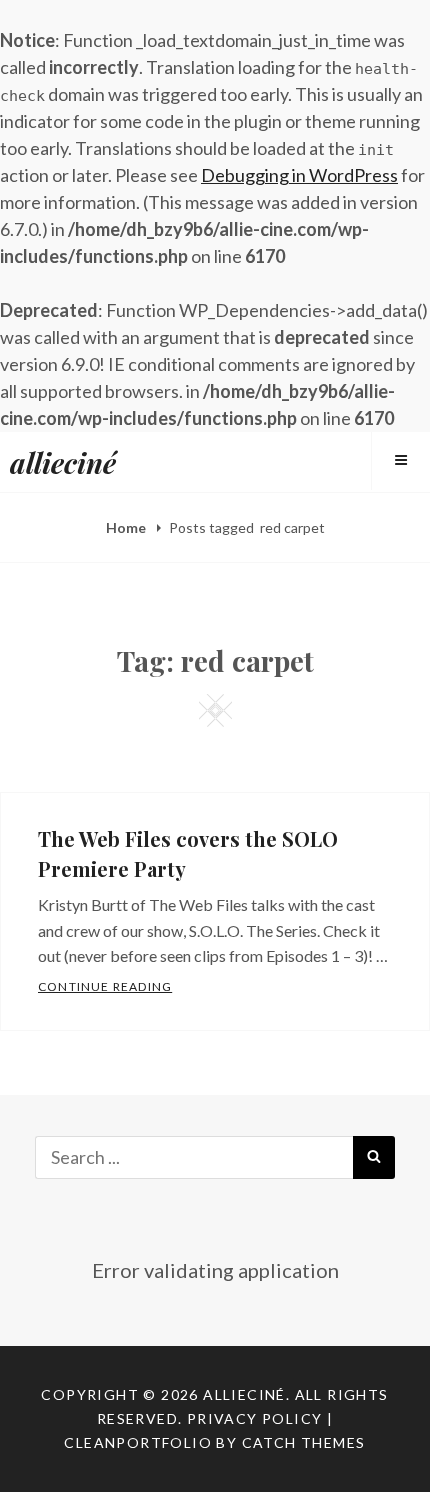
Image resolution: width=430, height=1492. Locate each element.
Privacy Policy (255, 1418)
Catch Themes (304, 1442)
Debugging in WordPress (299, 175)
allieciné (63, 462)
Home (127, 527)
